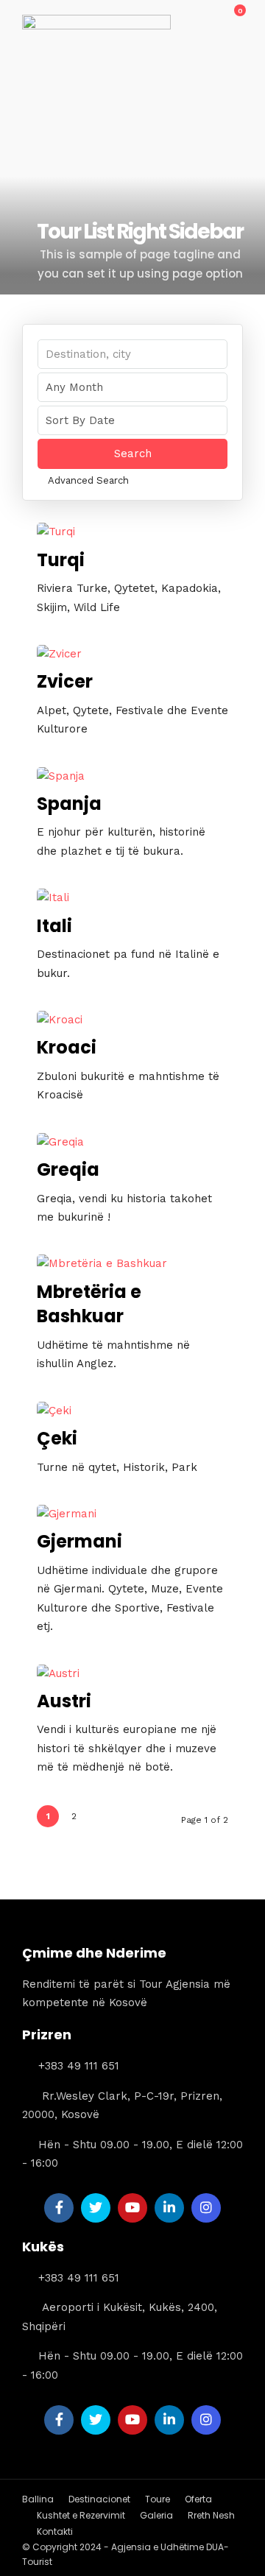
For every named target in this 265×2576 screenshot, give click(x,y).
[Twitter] (96, 2208)
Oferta (198, 2499)
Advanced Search (88, 480)
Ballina (38, 2499)
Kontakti (55, 2531)
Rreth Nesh (211, 2515)
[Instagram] (206, 2208)
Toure (158, 2499)
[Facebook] (59, 2208)
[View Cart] (232, 18)
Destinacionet (99, 2499)
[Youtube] (132, 2208)
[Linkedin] (169, 2208)
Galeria (156, 2515)
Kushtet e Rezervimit (81, 2515)
